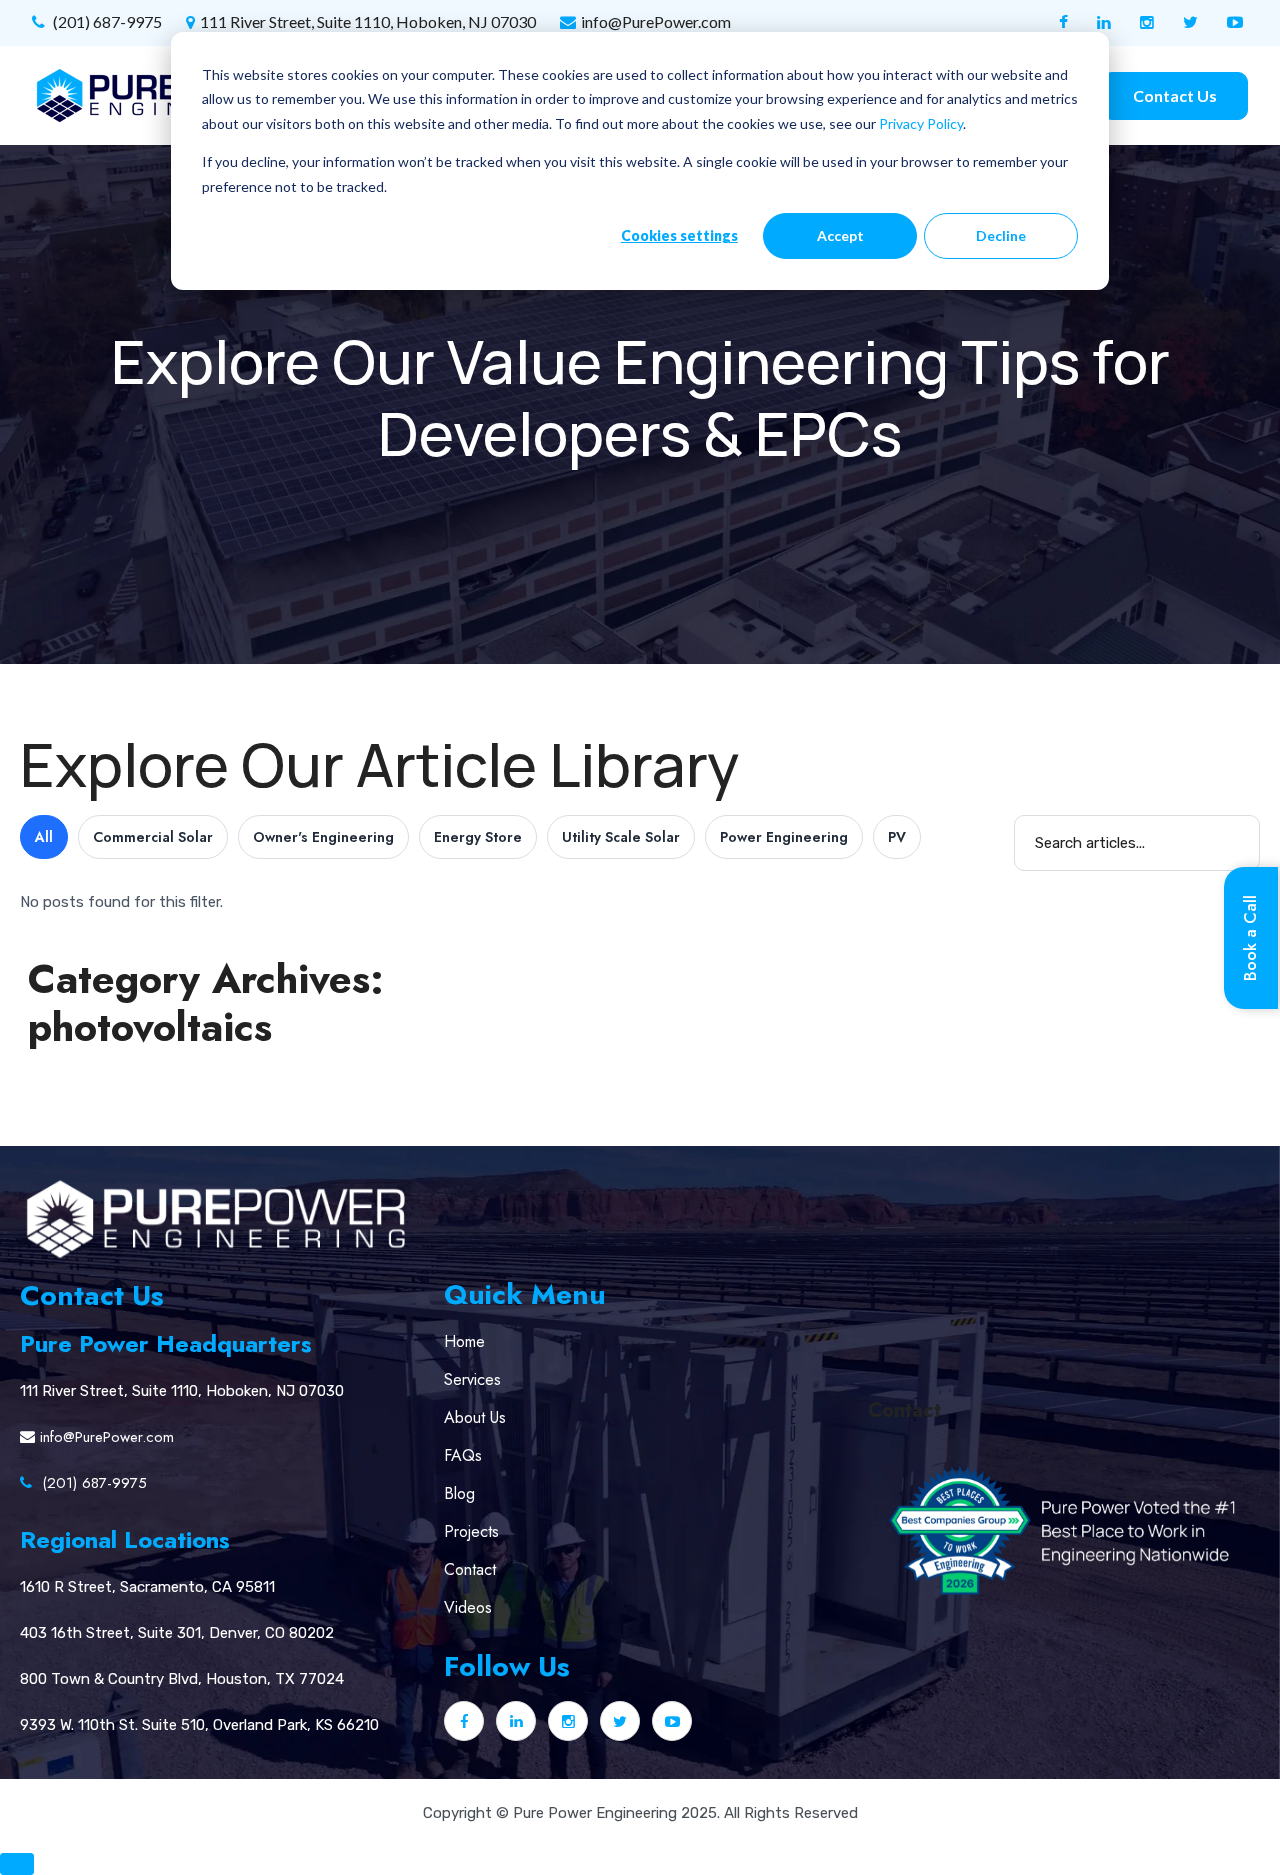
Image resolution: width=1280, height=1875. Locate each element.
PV (897, 837)
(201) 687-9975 (106, 21)
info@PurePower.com (656, 21)
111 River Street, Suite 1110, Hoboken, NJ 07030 (368, 21)
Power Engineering (784, 837)
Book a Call (1250, 938)
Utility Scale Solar (621, 837)
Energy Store (478, 837)
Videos (468, 1607)
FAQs (463, 1455)
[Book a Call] (17, 1864)
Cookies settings (679, 235)
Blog (459, 1493)
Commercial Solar (153, 837)
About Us (475, 1417)
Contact (470, 1569)
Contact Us (1175, 95)
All (44, 837)
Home (464, 1341)
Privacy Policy (921, 123)
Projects (471, 1531)
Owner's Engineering (323, 837)
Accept (840, 235)
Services (472, 1379)
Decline (1001, 235)
